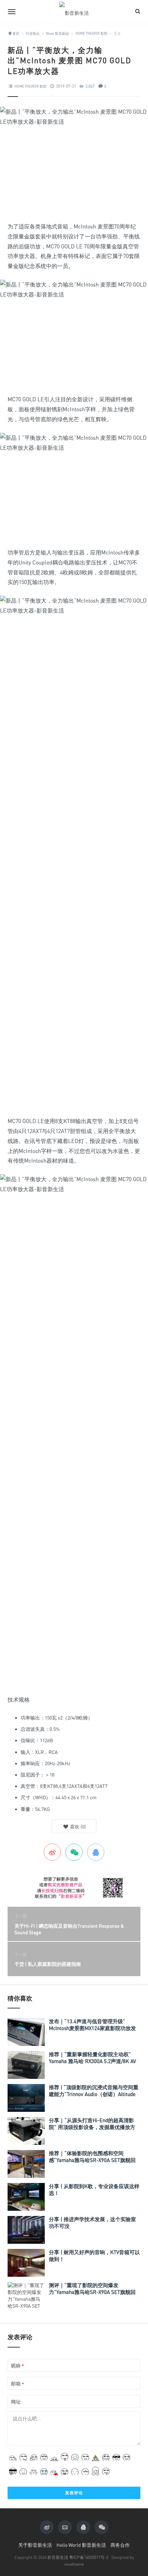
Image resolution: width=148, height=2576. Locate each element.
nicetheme (74, 2564)
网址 (16, 2402)
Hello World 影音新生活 (81, 2545)
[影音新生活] (74, 11)
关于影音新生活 (35, 2545)
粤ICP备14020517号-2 (89, 2557)
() (77, 1827)
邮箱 (18, 2384)
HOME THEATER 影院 (30, 86)
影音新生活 (58, 2557)
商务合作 (120, 2545)
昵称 (18, 2366)
